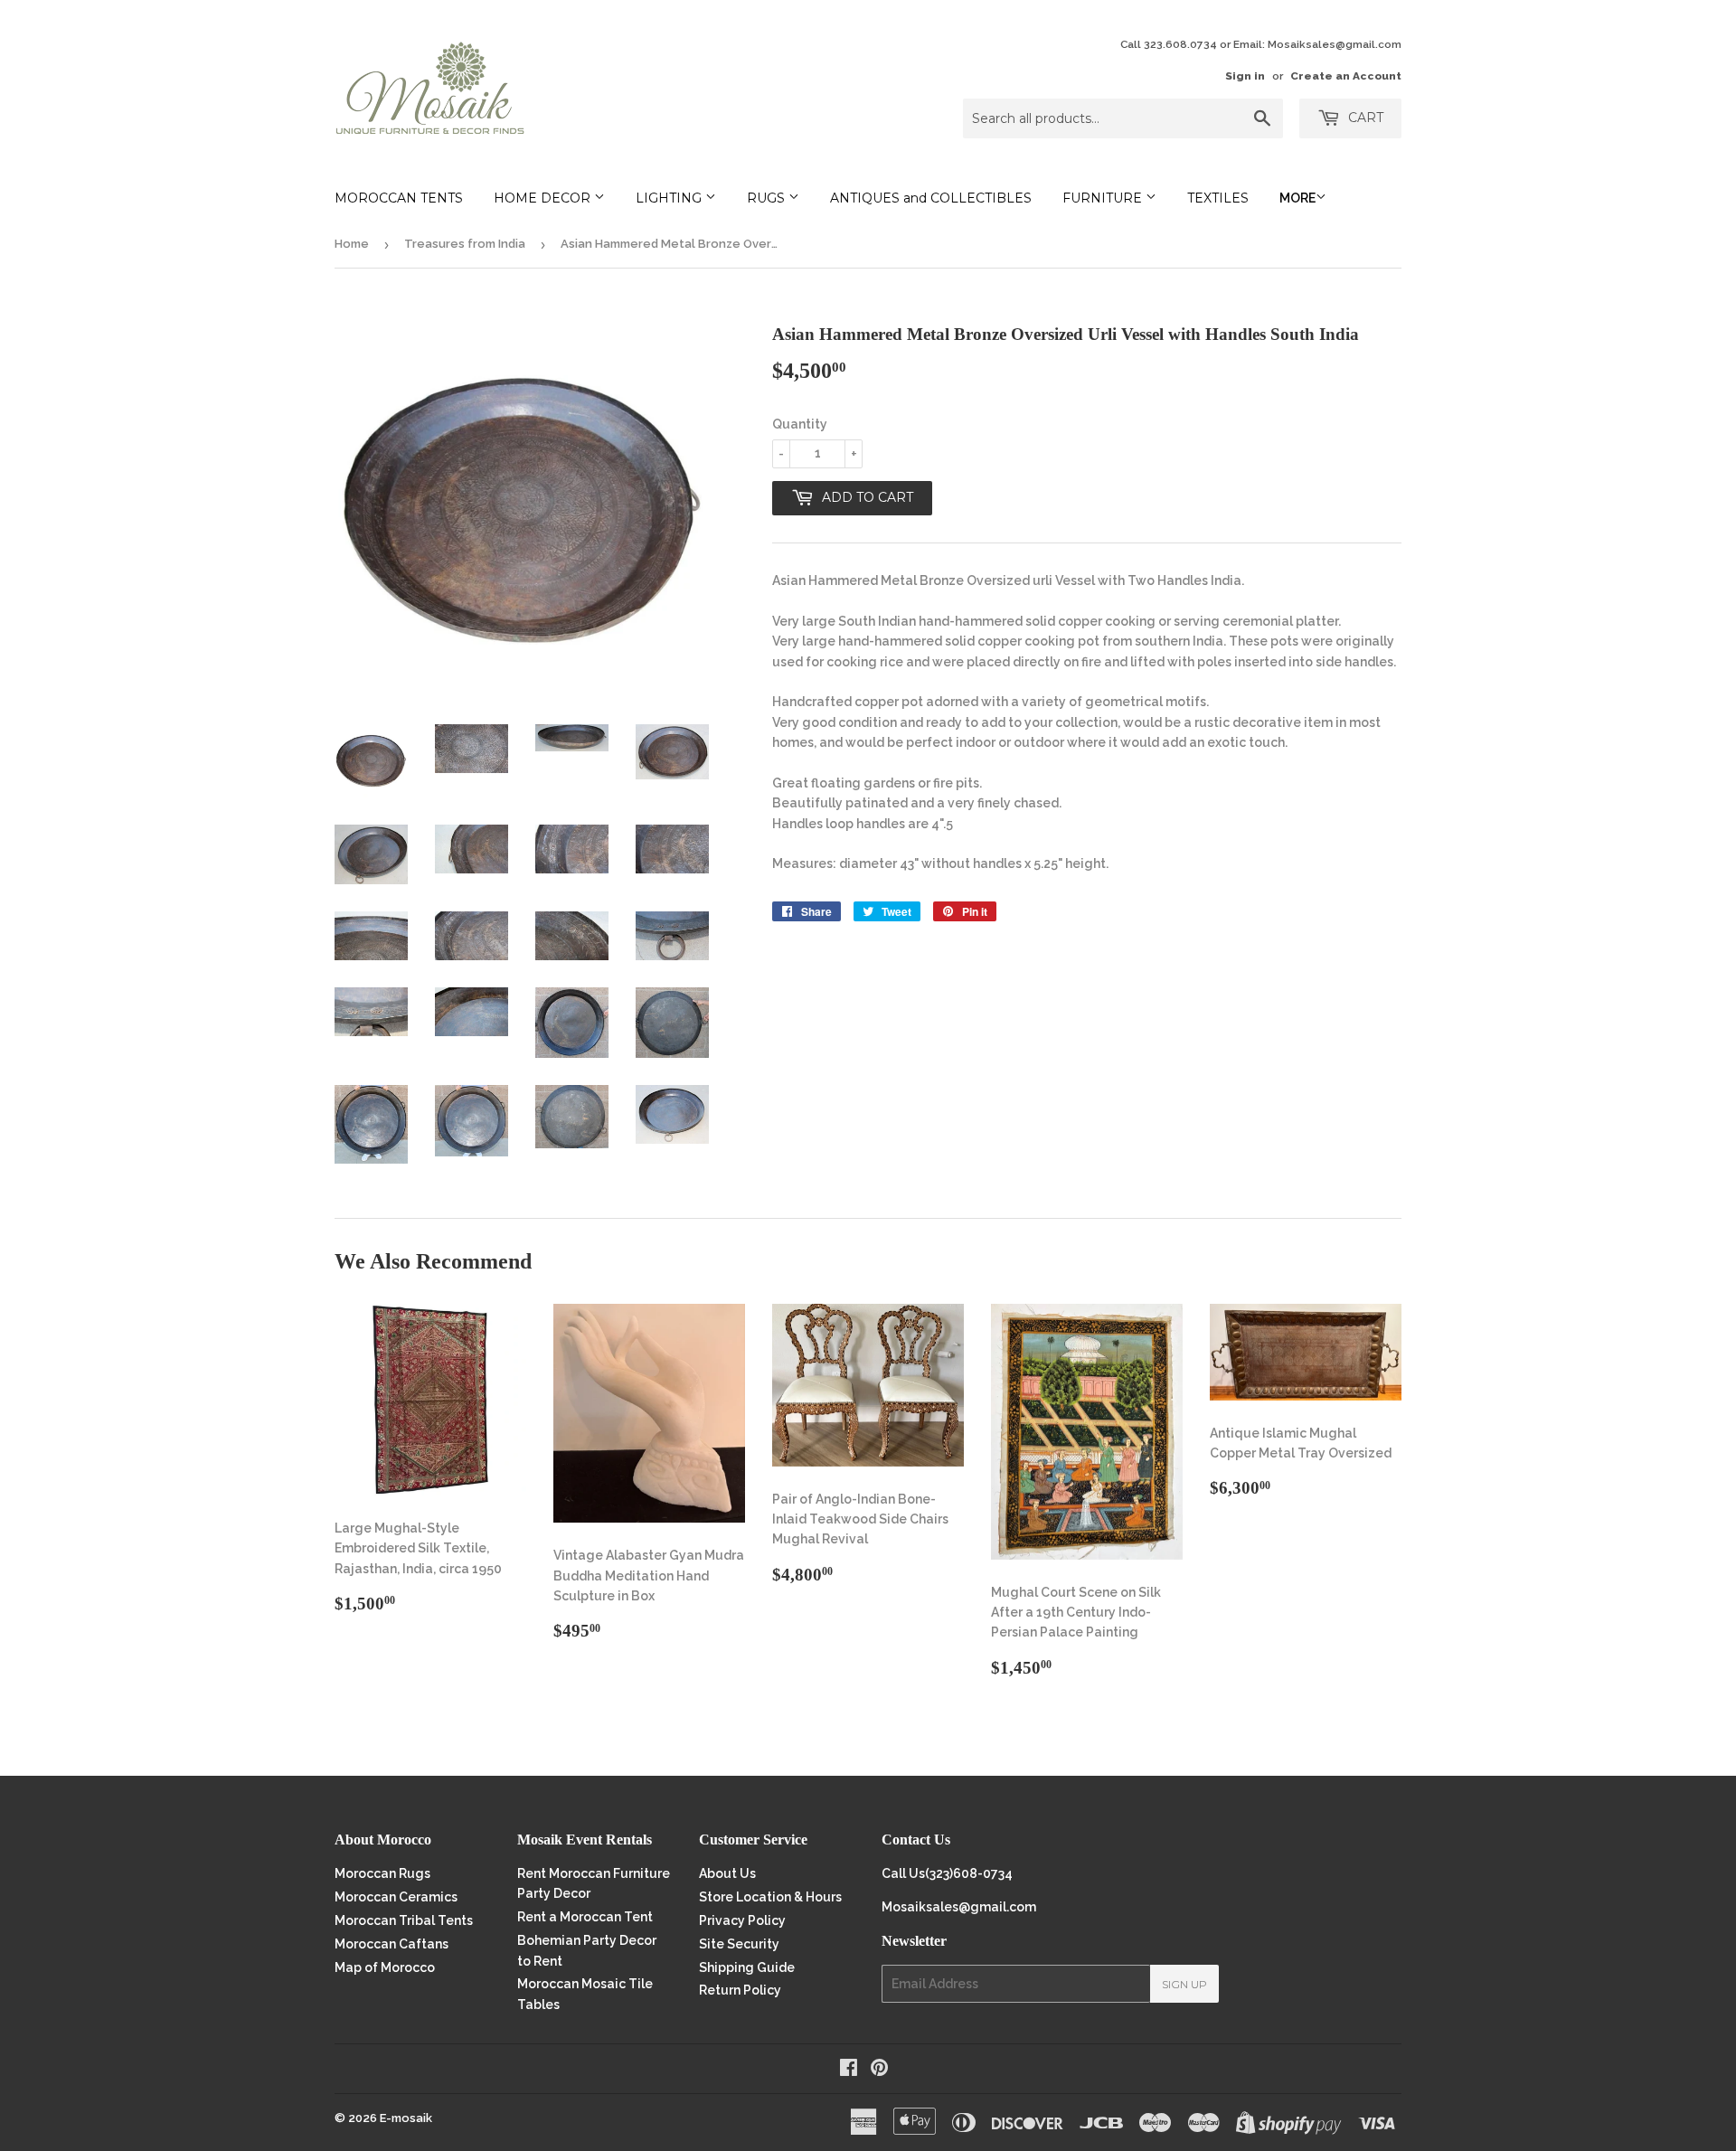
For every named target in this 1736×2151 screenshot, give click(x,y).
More (1297, 198)
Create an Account (1346, 76)
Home (352, 244)
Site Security (739, 1944)
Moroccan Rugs (382, 1873)
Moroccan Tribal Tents (404, 1920)
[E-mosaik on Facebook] (849, 2070)
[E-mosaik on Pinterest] (879, 2070)
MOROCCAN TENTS (399, 198)
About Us (727, 1873)
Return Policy (740, 1990)
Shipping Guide (747, 1967)
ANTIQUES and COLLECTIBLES (931, 198)
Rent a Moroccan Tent (585, 1917)
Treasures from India (465, 244)
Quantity (800, 424)
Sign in (1245, 76)
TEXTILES (1218, 198)
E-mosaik (406, 2118)
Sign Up (1184, 1984)
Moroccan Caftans (392, 1944)
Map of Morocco (385, 1967)
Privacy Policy (742, 1920)
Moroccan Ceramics (396, 1897)
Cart (1364, 118)
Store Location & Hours (770, 1897)
